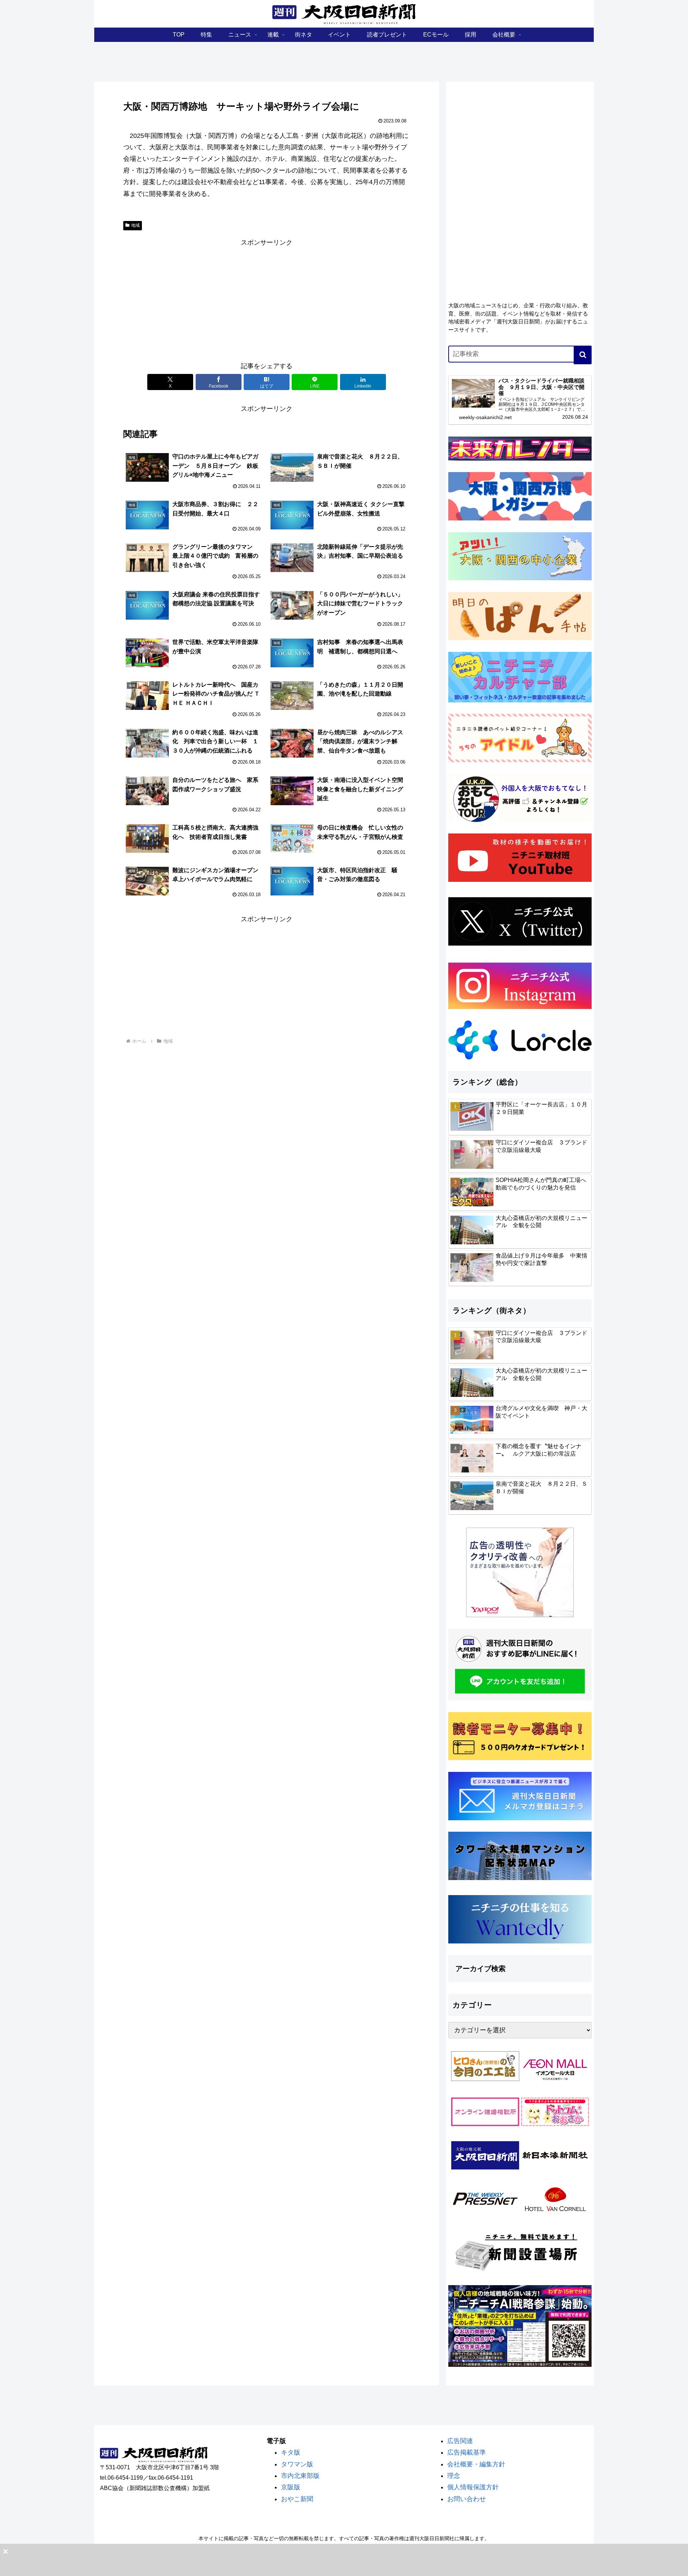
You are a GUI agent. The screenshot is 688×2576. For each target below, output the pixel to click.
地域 (135, 225)
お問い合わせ (467, 2499)
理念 (454, 2476)
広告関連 (460, 2441)
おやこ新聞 (297, 2499)
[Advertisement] (267, 299)
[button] (583, 355)
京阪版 (291, 2487)
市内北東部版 (300, 2476)
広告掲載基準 (467, 2452)
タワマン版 (297, 2464)
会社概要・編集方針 (476, 2464)
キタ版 (291, 2452)
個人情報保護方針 (473, 2487)
